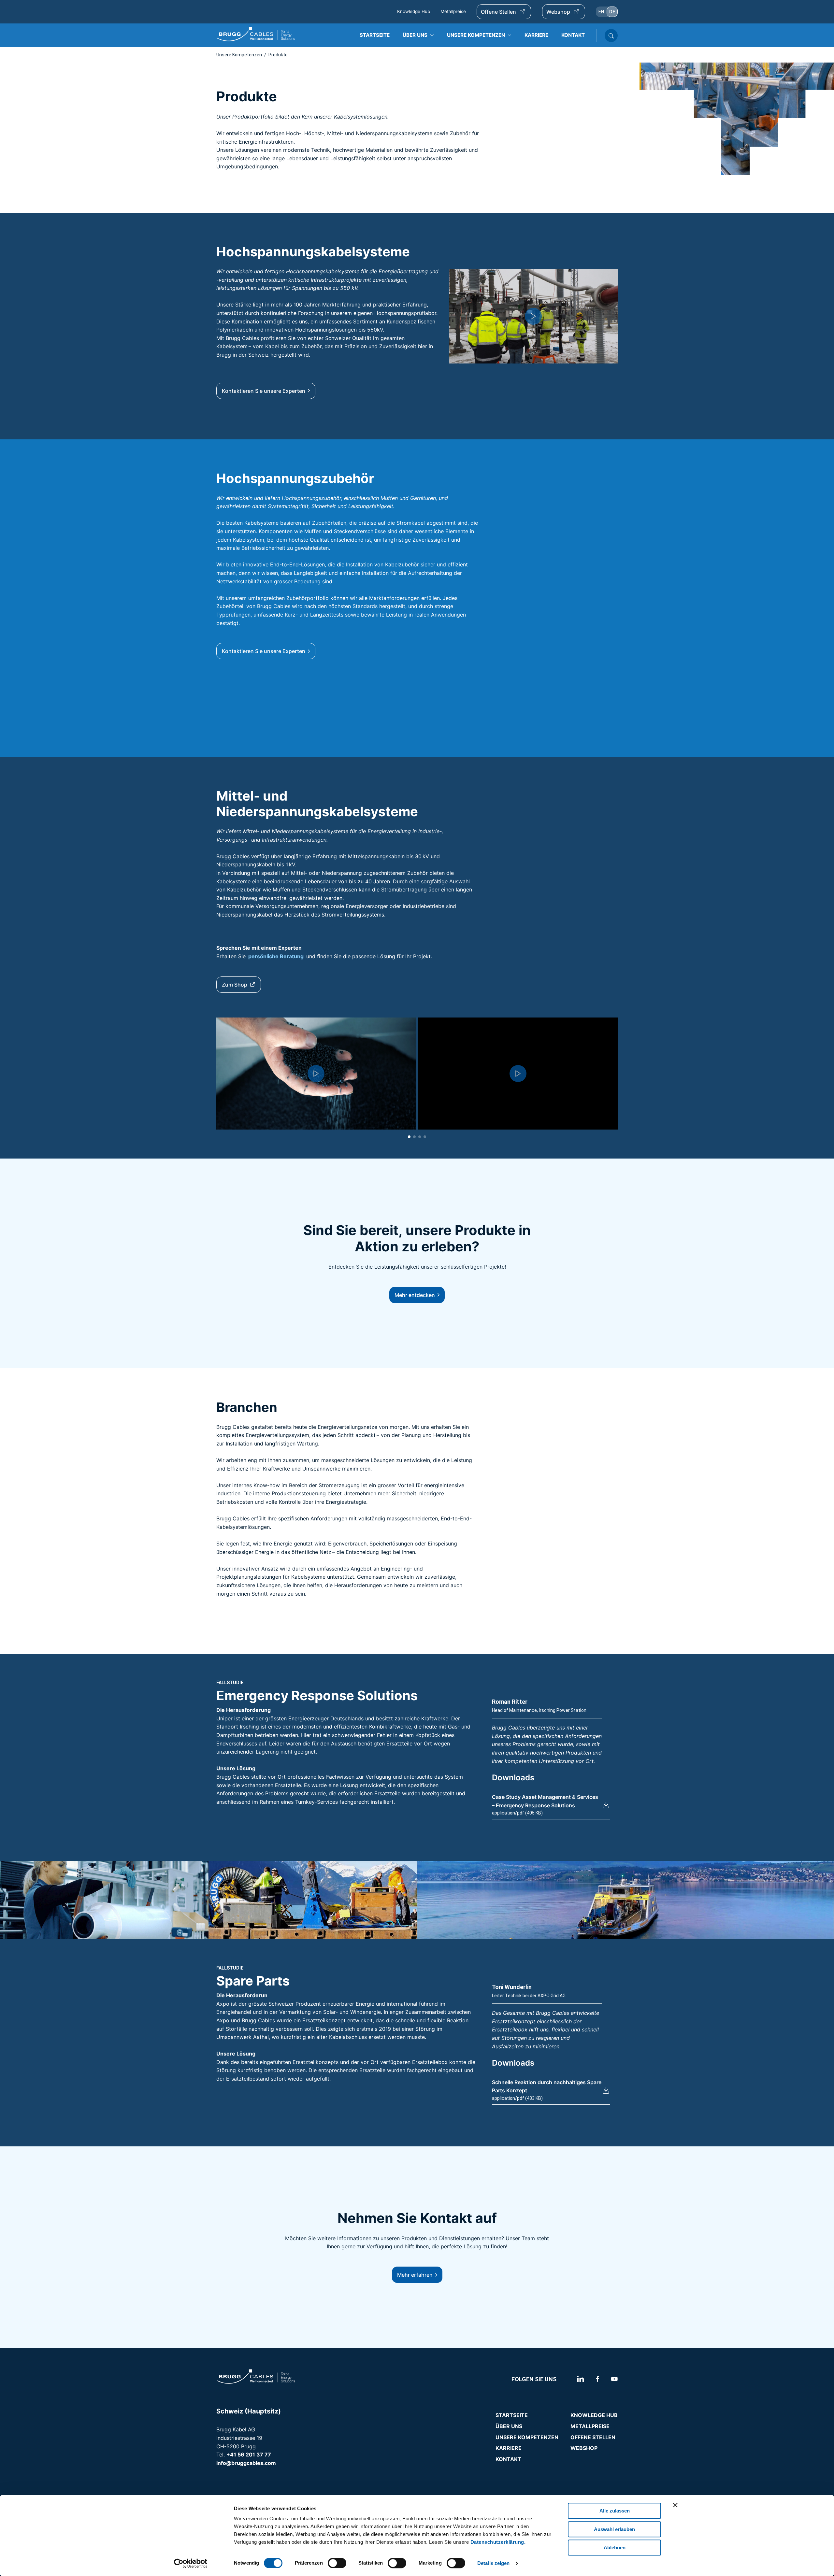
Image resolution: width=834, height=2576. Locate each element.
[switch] (337, 2563)
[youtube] (613, 2379)
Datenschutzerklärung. (498, 2542)
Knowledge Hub (414, 11)
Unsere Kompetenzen (239, 55)
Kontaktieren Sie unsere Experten (264, 391)
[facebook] (597, 2379)
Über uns (509, 2426)
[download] (606, 1805)
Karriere (509, 2448)
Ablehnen (615, 2548)
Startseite (512, 2415)
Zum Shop (235, 985)
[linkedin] (573, 2379)
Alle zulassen (615, 2511)
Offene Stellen (498, 12)
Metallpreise (453, 11)
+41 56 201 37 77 (249, 2455)
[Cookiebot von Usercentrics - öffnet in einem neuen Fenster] (191, 2563)
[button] (533, 316)
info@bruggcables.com (246, 2463)
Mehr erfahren (415, 2275)
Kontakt (508, 2459)
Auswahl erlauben (614, 2529)
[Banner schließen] (675, 2505)
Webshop (558, 12)
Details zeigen (493, 2563)
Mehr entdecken (415, 1295)
